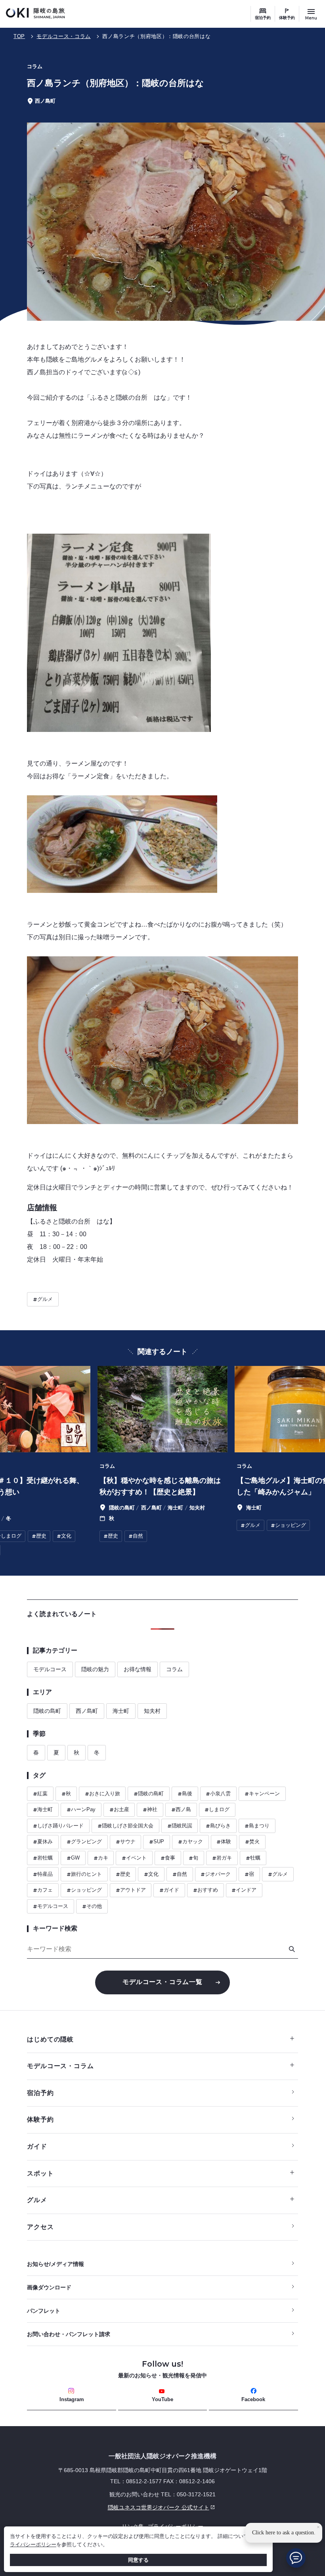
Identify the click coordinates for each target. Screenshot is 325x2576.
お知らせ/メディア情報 (55, 2264)
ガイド (169, 1890)
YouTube (162, 2399)
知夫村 (152, 1711)
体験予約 (287, 18)
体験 (224, 1842)
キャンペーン (262, 1794)
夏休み (43, 1842)
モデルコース (50, 1669)
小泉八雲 (218, 1794)
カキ (101, 1858)
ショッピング (84, 1890)
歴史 (123, 1874)
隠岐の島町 (47, 1711)
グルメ (43, 1299)
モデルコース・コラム (64, 36)
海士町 (121, 1711)
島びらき (218, 1826)
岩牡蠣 (43, 1858)
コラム (174, 1669)
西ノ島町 (87, 1711)
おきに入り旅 (102, 1794)
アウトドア (131, 1890)
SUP (157, 1842)
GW (73, 1858)
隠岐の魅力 (95, 1669)
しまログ (217, 1810)
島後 (185, 1794)
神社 (150, 1810)
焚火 (252, 1842)
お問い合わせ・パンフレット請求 (69, 2334)
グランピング (84, 1842)
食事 (168, 1858)
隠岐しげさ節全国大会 (125, 1826)
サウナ (126, 1842)
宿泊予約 (263, 18)
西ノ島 (181, 1810)
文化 (151, 1874)
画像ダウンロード (49, 2287)
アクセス (40, 2227)
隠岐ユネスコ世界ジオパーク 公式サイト (118, 2507)
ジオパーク (216, 1874)
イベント (134, 1858)
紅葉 (40, 1794)
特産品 (43, 1874)
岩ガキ (222, 1858)
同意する (138, 2560)
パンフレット (44, 2311)
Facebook (253, 2399)
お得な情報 (138, 1669)
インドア (244, 1890)
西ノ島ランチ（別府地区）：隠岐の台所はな (156, 36)
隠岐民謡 (180, 1826)
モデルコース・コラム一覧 (162, 1982)
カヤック (190, 1842)
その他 (92, 1906)
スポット (40, 2173)
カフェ (43, 1890)
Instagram (72, 2399)
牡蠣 (253, 1858)
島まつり (257, 1826)
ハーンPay (81, 1810)
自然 (180, 1874)
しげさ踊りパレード (58, 1826)
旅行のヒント (84, 1874)
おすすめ (206, 1890)
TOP (19, 36)
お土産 (119, 1810)
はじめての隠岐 (50, 2039)
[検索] (292, 1949)
